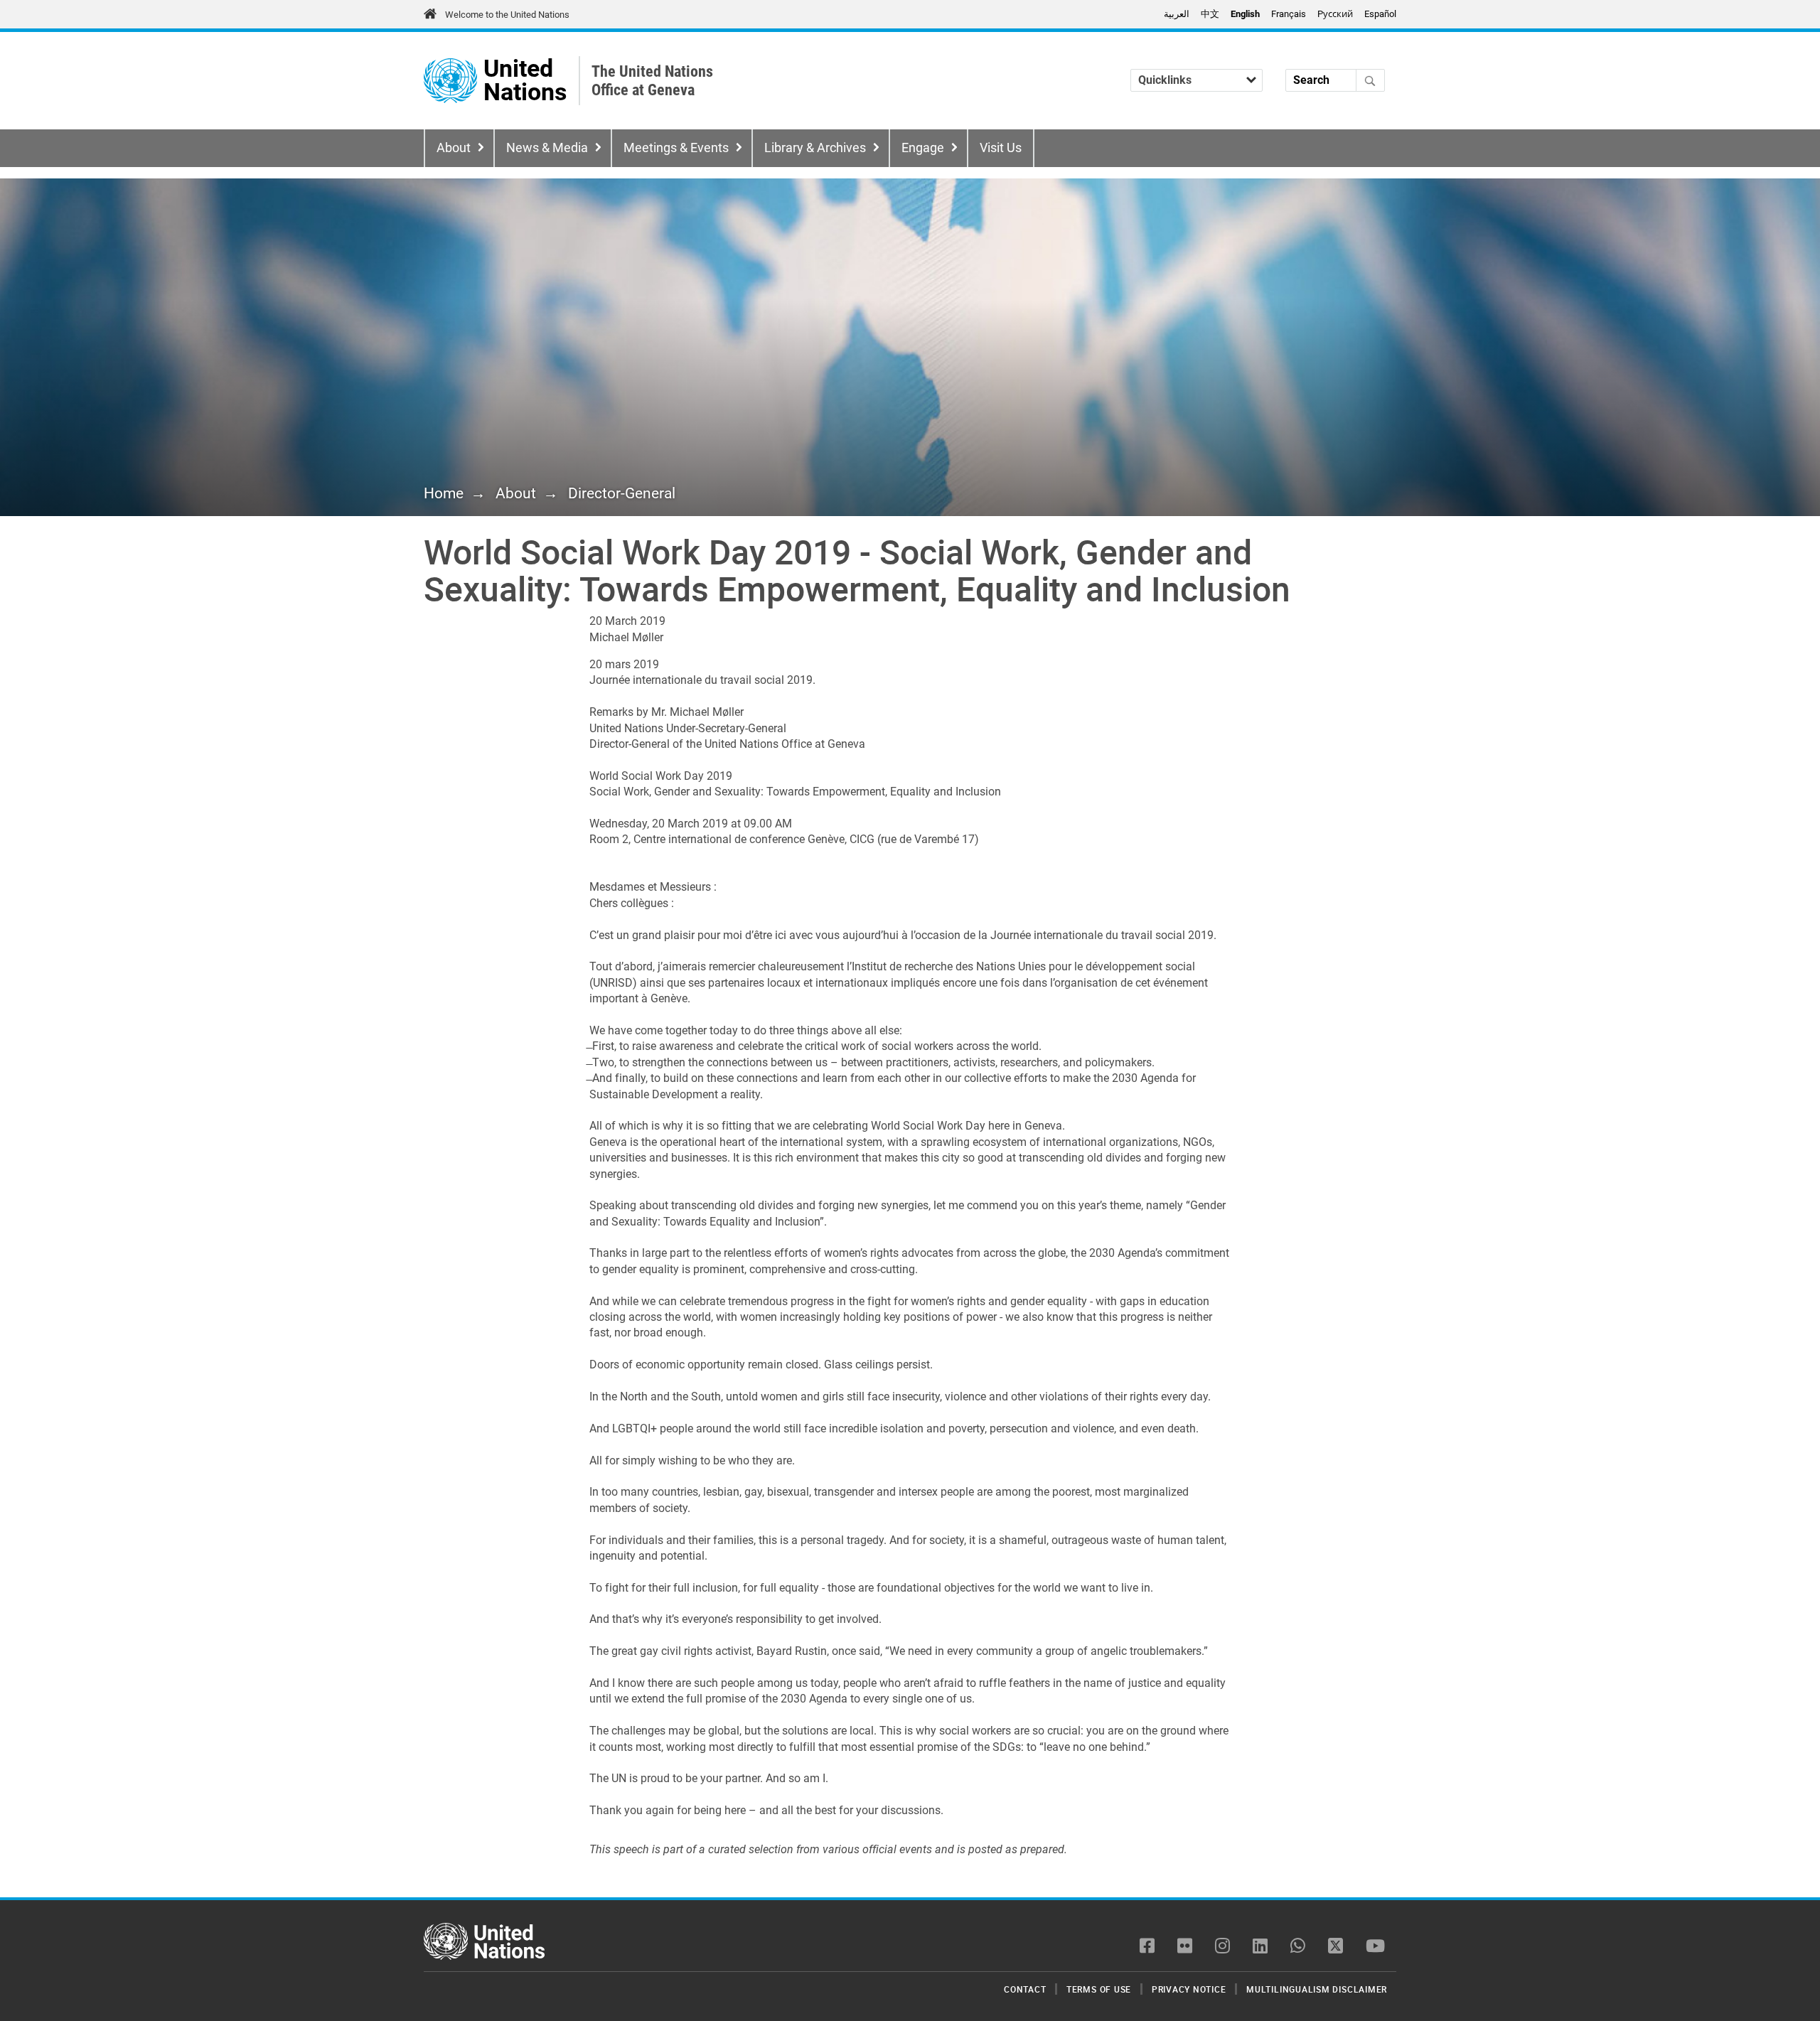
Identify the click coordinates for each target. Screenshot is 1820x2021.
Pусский (1335, 14)
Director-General (622, 493)
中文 (1210, 14)
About (454, 148)
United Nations (525, 81)
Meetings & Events (676, 148)
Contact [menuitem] (1025, 1989)
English (1245, 14)
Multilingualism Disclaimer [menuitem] (1317, 1989)
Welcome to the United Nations (507, 15)
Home (444, 493)
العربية (1177, 14)
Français (1289, 14)
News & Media (547, 148)
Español (1380, 14)
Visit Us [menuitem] (1001, 148)
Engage (923, 148)
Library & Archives (815, 148)
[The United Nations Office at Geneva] (450, 81)
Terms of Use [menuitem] (1099, 1989)
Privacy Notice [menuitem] (1189, 1989)
